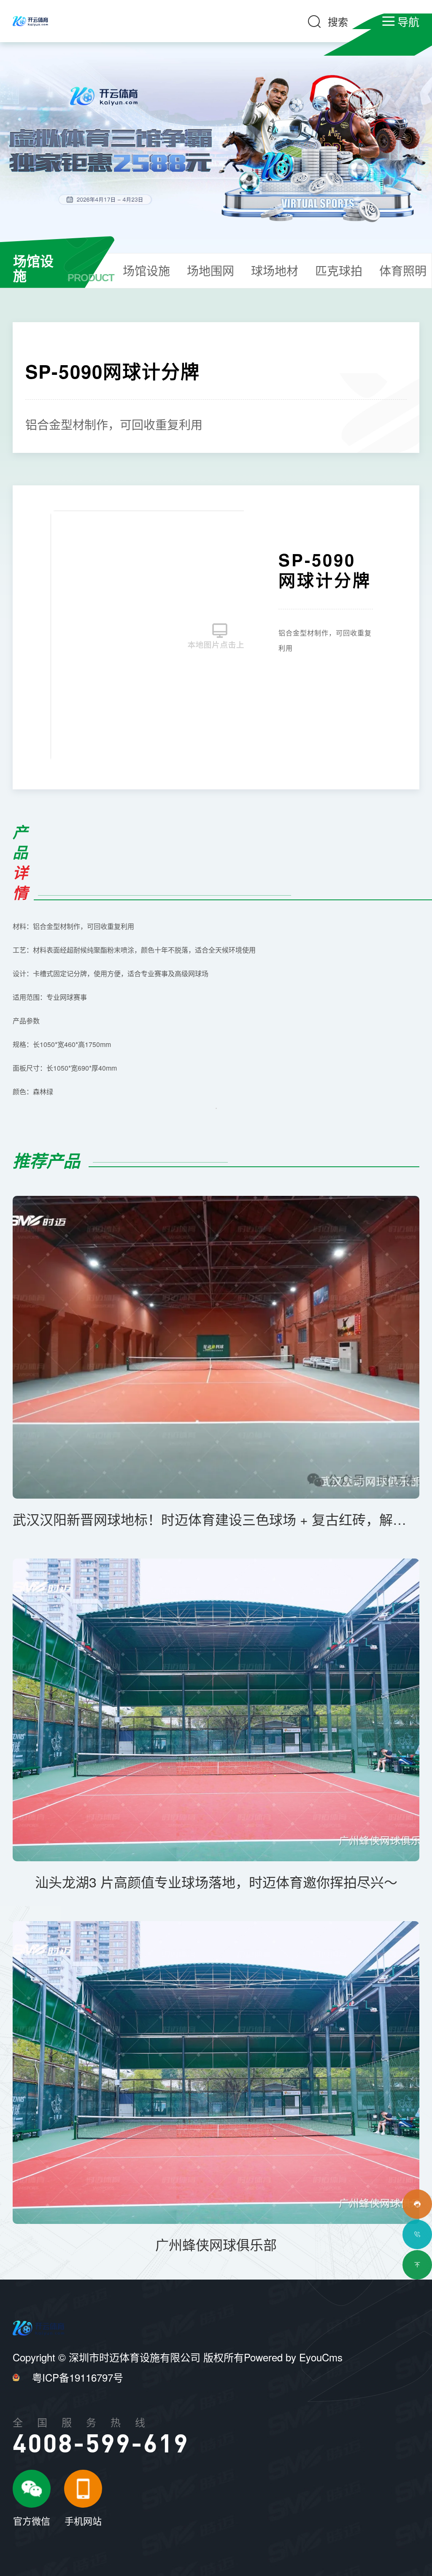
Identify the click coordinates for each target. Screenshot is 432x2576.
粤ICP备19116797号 (78, 2377)
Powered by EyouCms (293, 2357)
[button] (233, 636)
